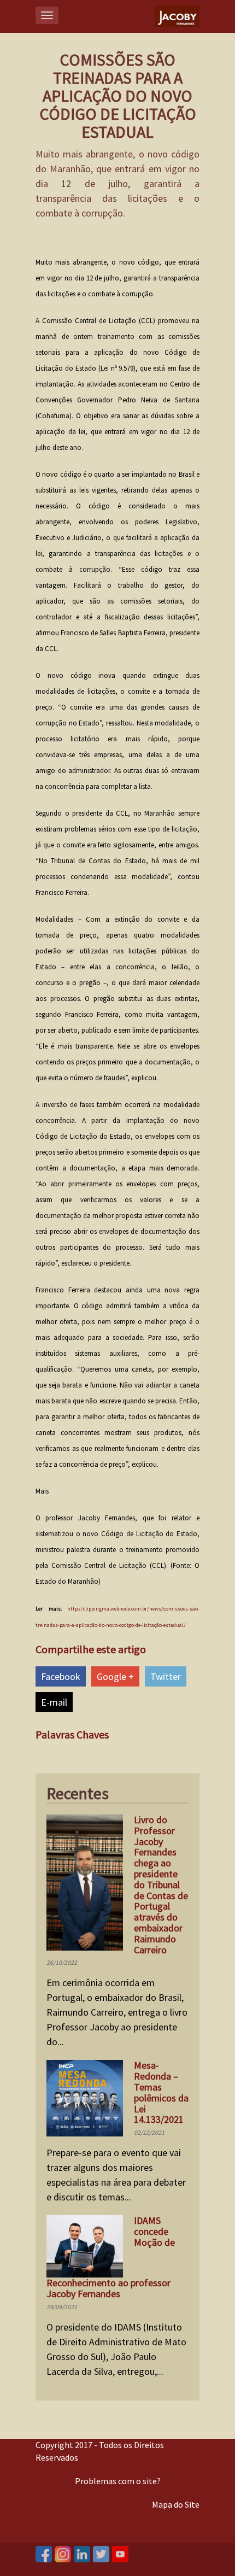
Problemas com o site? (118, 2481)
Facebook (61, 1676)
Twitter (166, 1676)
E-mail (54, 1702)
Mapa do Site (176, 2504)
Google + (115, 1676)
